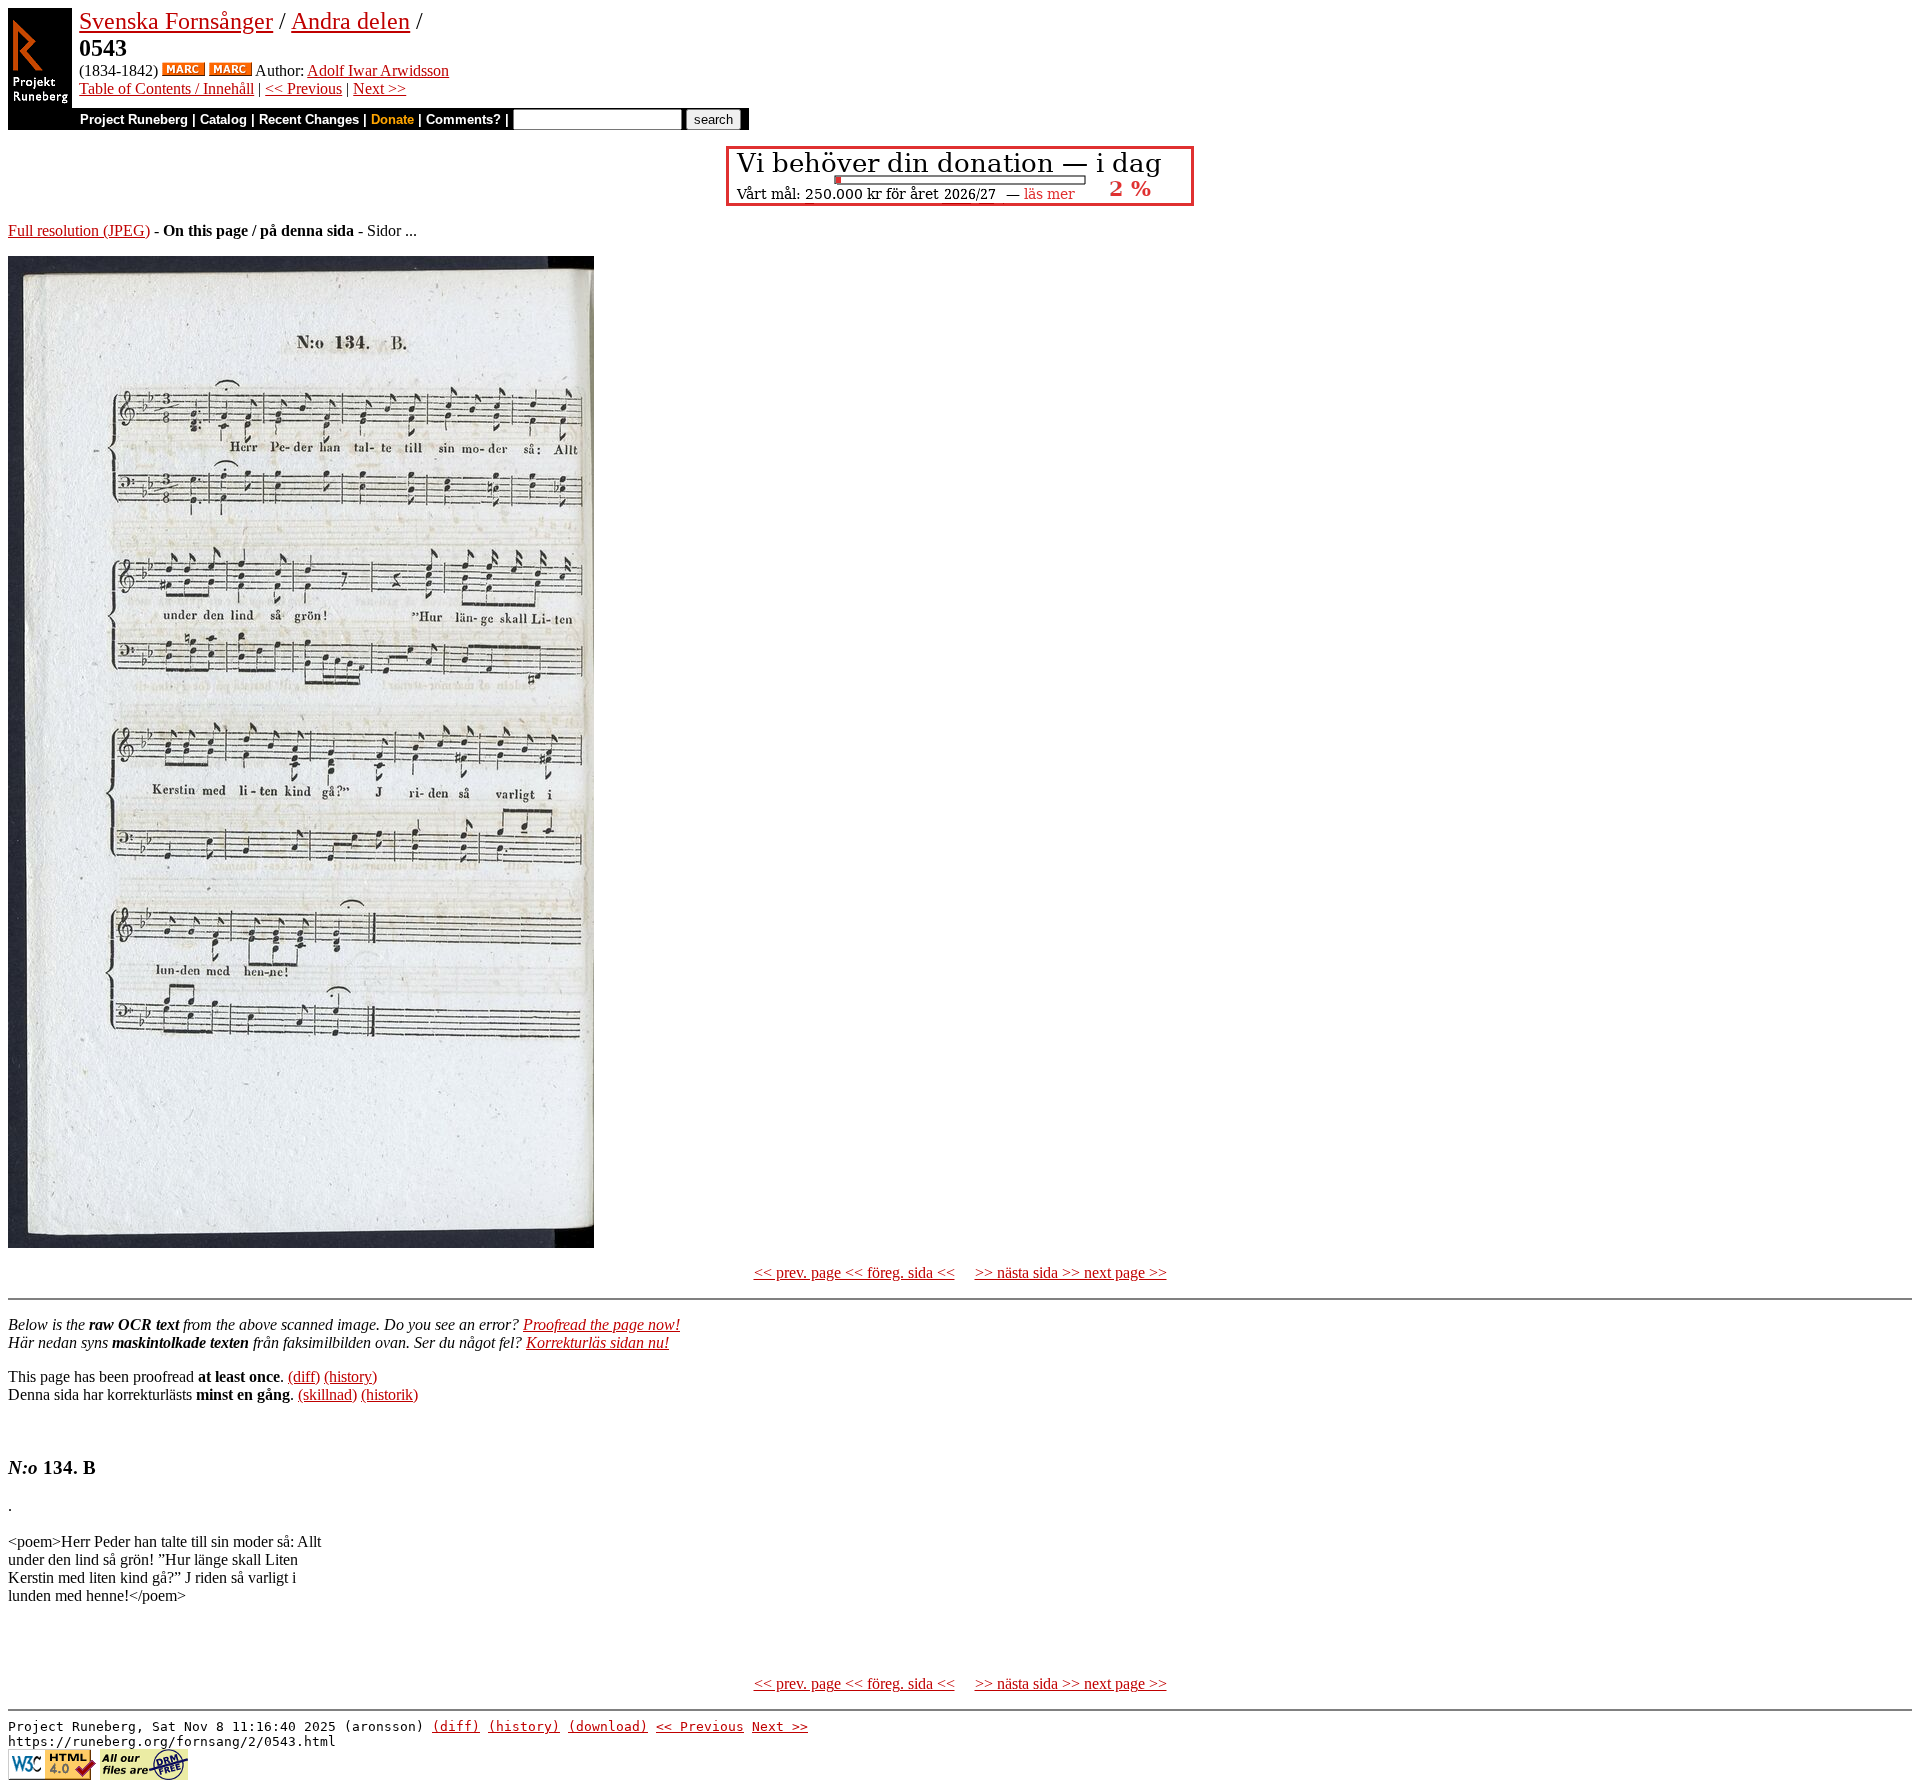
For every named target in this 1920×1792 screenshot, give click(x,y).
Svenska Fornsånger (176, 21)
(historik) (389, 1394)
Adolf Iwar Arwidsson (378, 70)
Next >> (379, 88)
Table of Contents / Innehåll (166, 88)
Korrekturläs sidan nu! (597, 1342)
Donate (392, 119)
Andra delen (350, 21)
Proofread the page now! (601, 1324)
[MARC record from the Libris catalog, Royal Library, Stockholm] (183, 70)
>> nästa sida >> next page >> (1071, 1272)
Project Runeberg (134, 119)
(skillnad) (327, 1394)
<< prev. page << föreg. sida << (854, 1272)
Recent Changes (309, 119)
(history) (350, 1376)
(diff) (304, 1376)
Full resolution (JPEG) (79, 230)
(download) (608, 1726)
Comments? (463, 119)
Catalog (223, 119)
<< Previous (303, 88)
